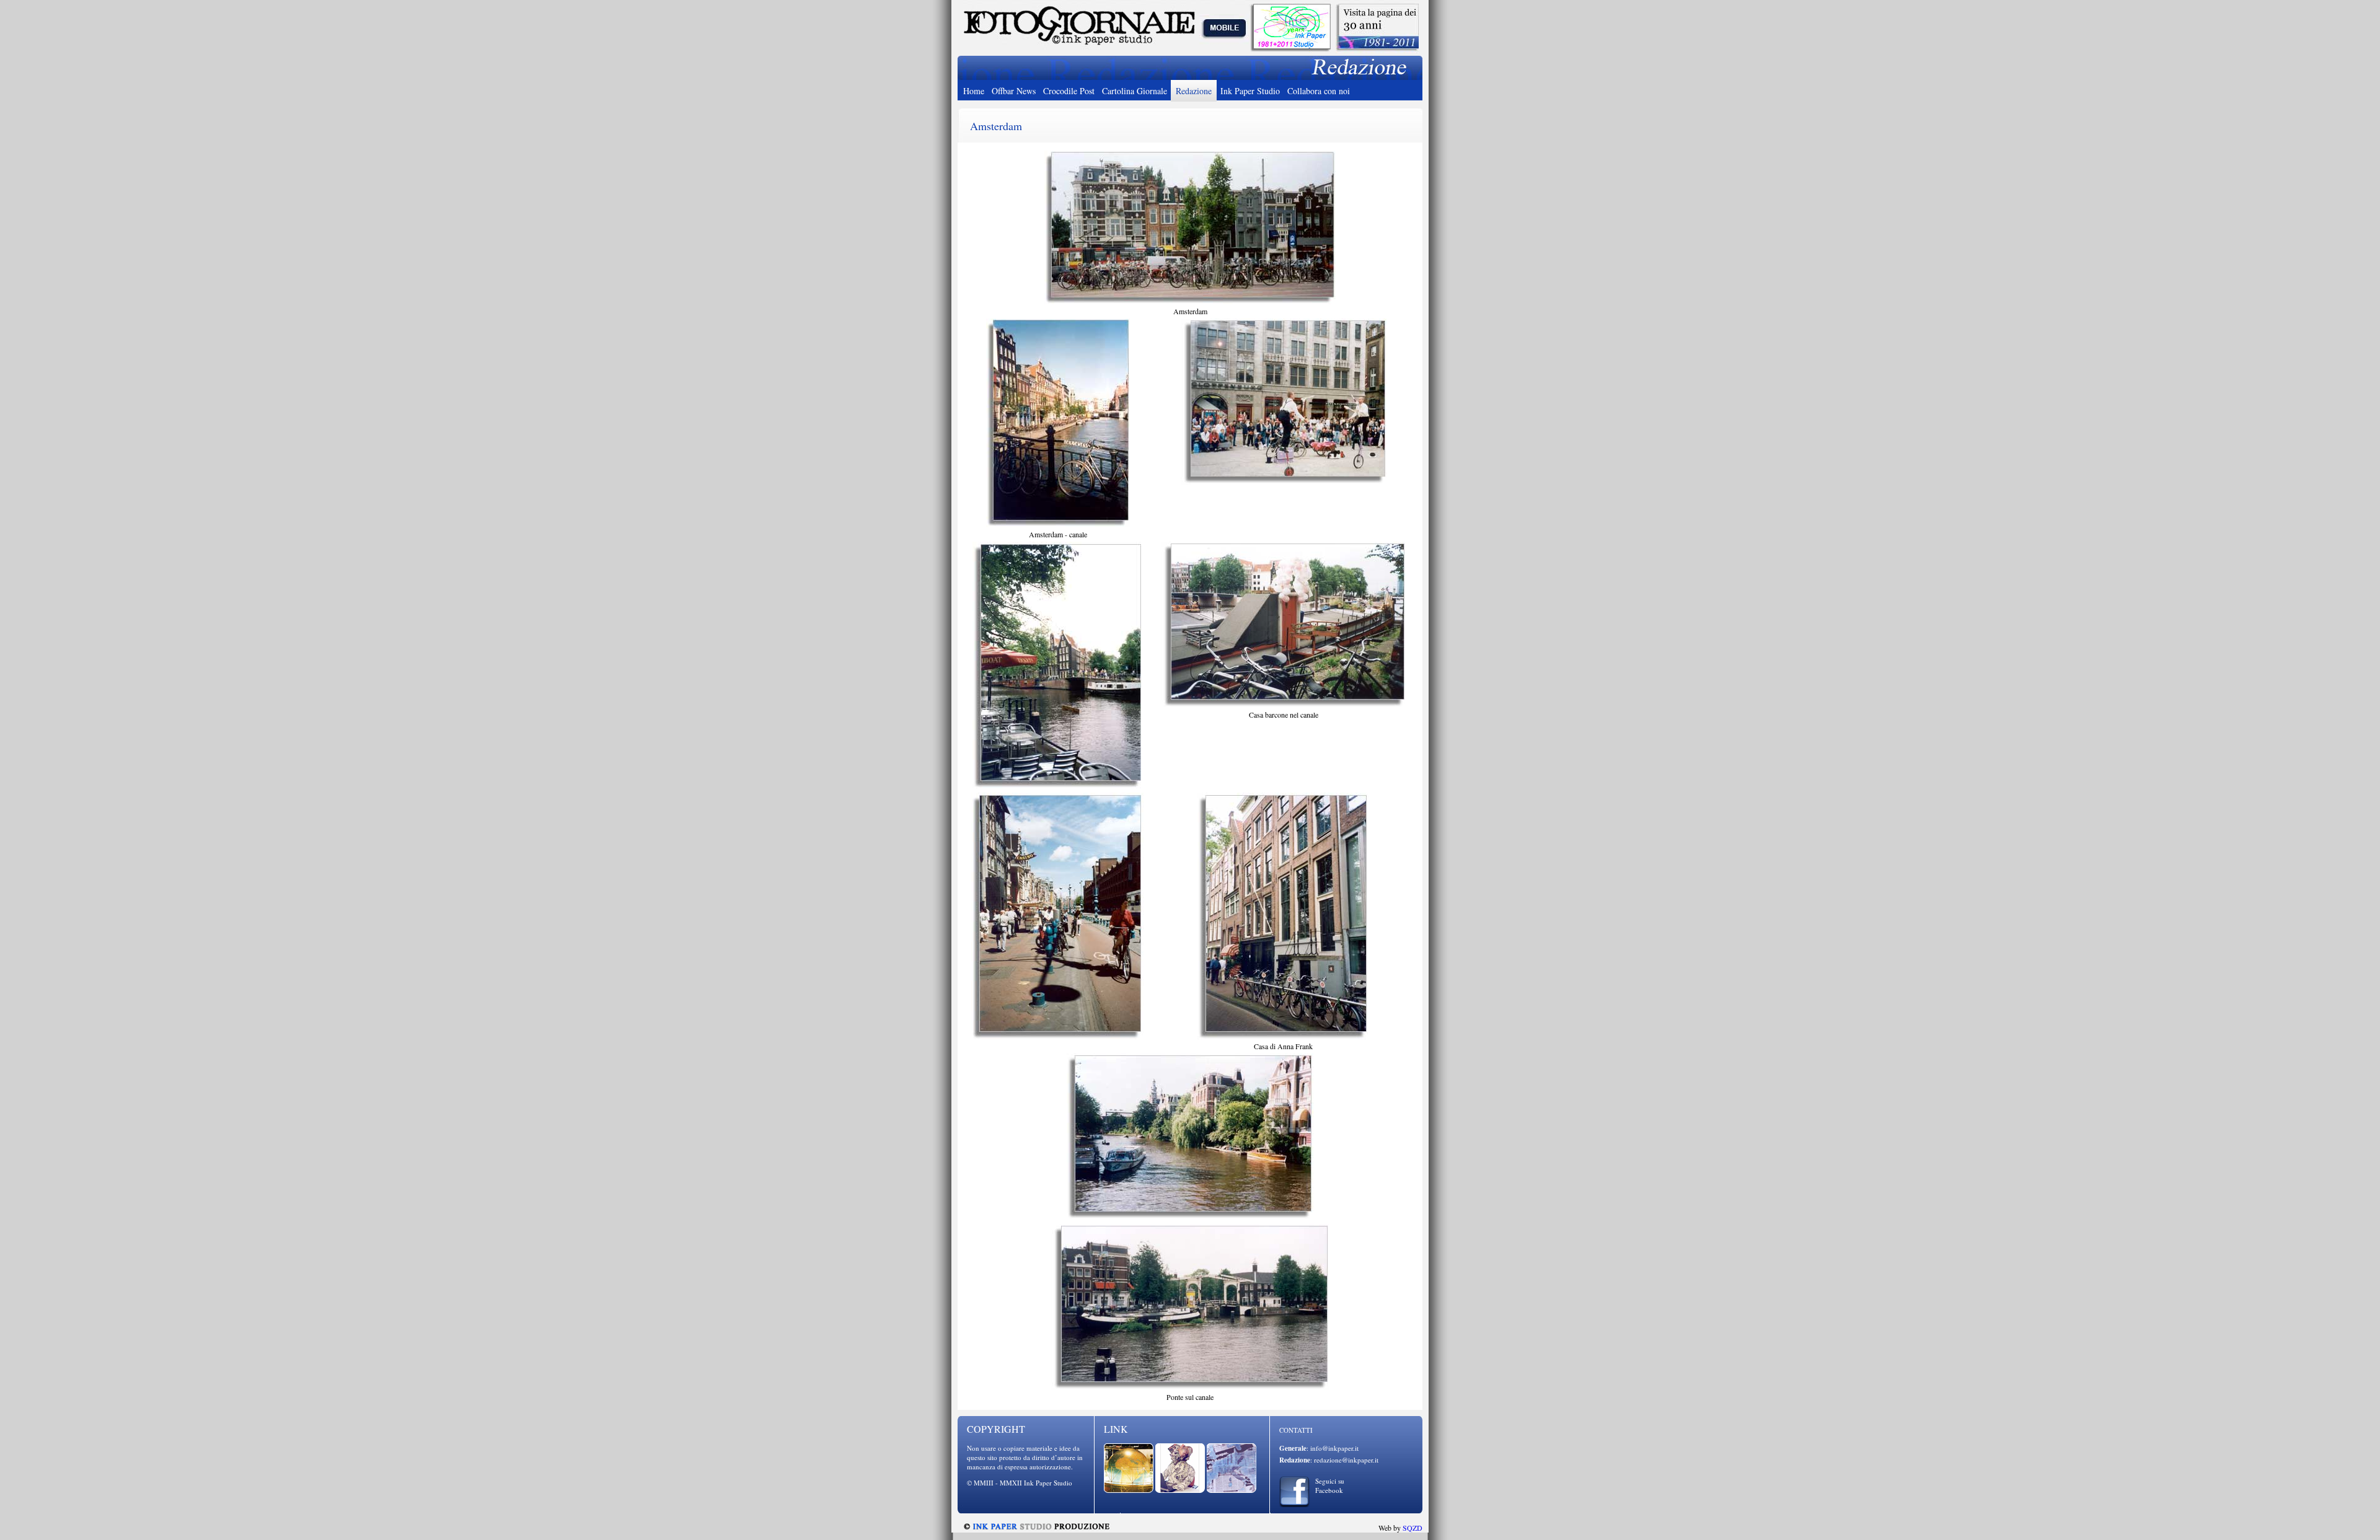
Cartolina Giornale (1135, 91)
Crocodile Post (1069, 91)
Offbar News (1014, 91)
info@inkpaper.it (1334, 1448)
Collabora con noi (1319, 91)
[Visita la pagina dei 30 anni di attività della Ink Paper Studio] (1377, 50)
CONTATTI (1296, 1430)
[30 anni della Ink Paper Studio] (1290, 48)
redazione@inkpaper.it (1346, 1460)
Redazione (1194, 91)
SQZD (1413, 1528)
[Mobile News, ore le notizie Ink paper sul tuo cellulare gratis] (1225, 48)
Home (974, 91)
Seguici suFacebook (1330, 1485)
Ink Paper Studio (1250, 91)
